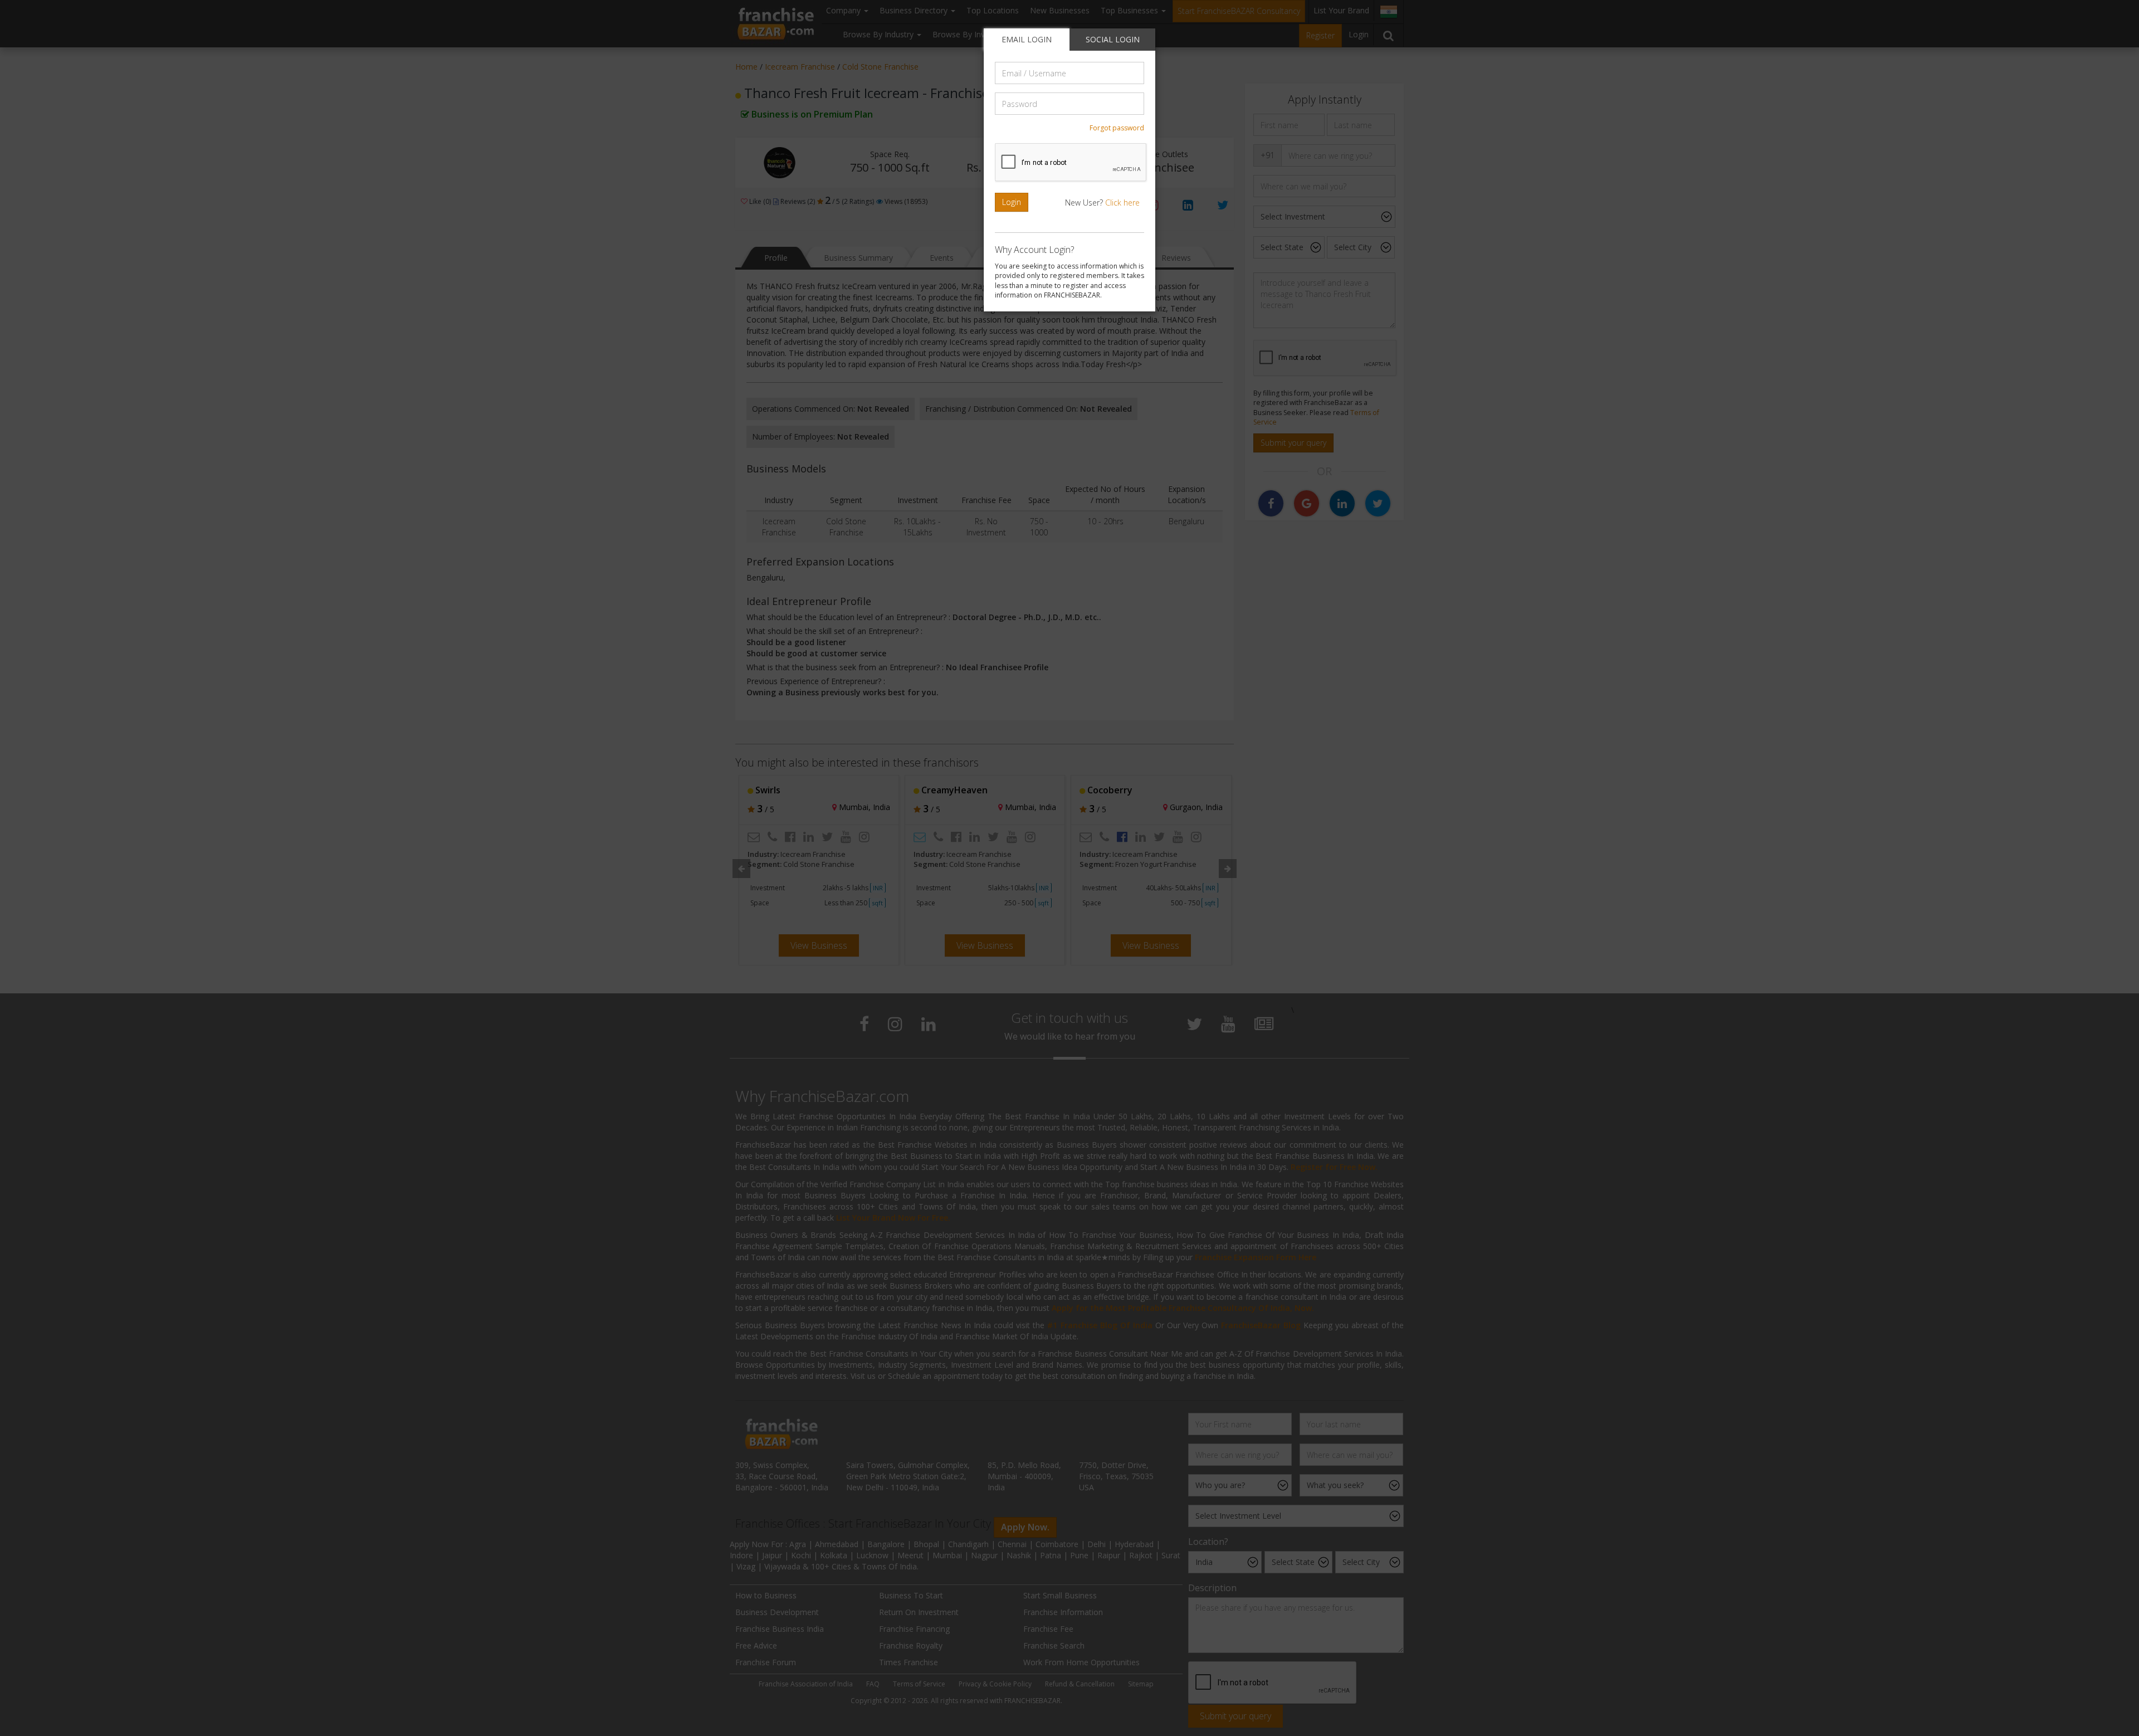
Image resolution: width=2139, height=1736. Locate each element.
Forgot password (1117, 128)
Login (1012, 202)
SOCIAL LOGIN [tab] (1113, 39)
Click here (1122, 203)
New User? (1102, 203)
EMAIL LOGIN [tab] (1027, 39)
